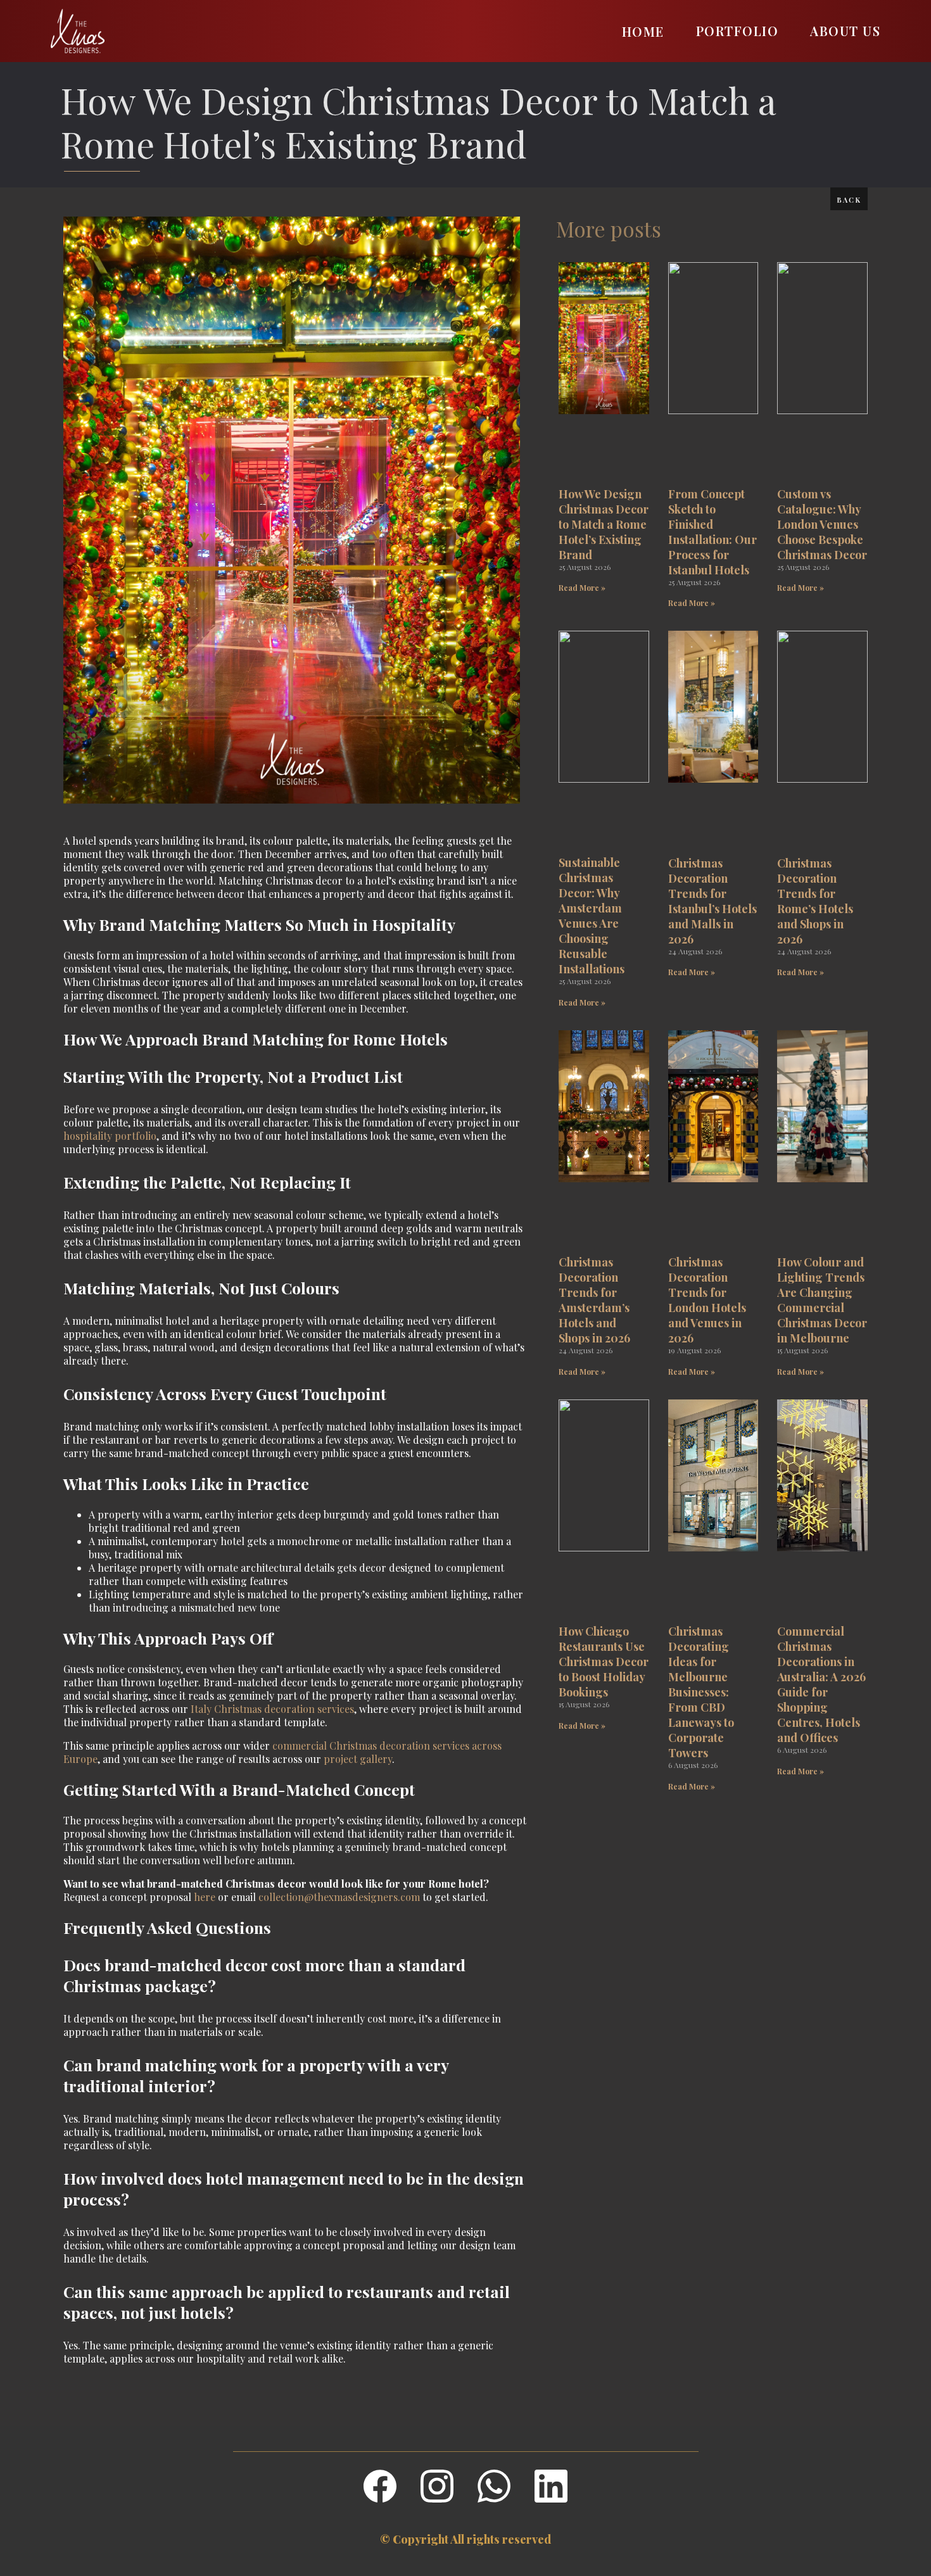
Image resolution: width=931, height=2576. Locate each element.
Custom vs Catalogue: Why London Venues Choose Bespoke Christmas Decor (822, 524)
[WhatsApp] (494, 2486)
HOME (643, 31)
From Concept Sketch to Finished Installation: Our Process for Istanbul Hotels (712, 532)
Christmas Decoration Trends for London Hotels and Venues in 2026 (707, 1300)
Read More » (582, 588)
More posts (609, 229)
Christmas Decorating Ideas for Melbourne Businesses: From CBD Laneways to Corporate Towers (701, 1692)
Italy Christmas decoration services (272, 1709)
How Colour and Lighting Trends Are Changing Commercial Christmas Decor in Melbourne (822, 1300)
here (205, 1897)
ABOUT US (845, 31)
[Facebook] (380, 2486)
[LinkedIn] (551, 2486)
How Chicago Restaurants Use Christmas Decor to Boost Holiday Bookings (604, 1662)
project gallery (358, 1759)
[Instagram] (437, 2486)
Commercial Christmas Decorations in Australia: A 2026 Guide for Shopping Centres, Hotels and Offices (821, 1684)
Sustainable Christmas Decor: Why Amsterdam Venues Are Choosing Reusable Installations (592, 916)
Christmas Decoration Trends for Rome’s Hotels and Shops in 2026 (815, 901)
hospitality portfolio (110, 1136)
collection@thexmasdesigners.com (339, 1897)
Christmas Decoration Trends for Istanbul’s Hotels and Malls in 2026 (712, 901)
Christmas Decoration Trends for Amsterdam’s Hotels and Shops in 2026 (594, 1300)
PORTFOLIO (738, 31)
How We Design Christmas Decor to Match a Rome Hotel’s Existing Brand (418, 121)
